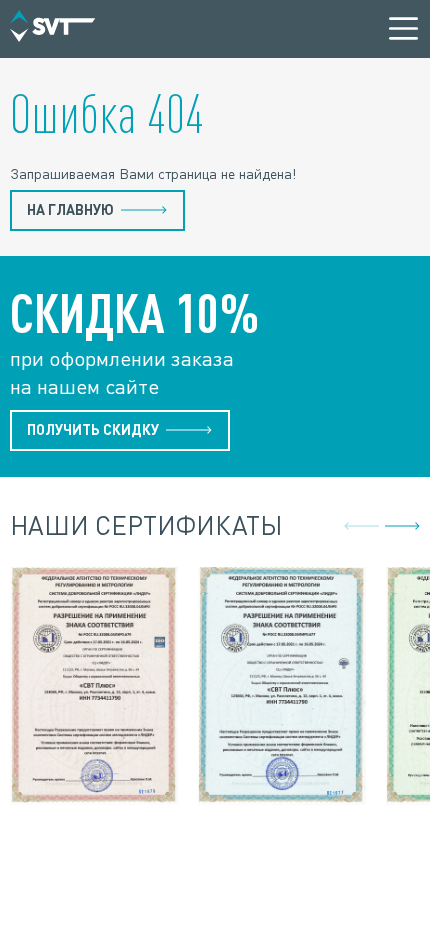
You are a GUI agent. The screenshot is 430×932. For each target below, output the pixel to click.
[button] (402, 526)
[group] (94, 688)
